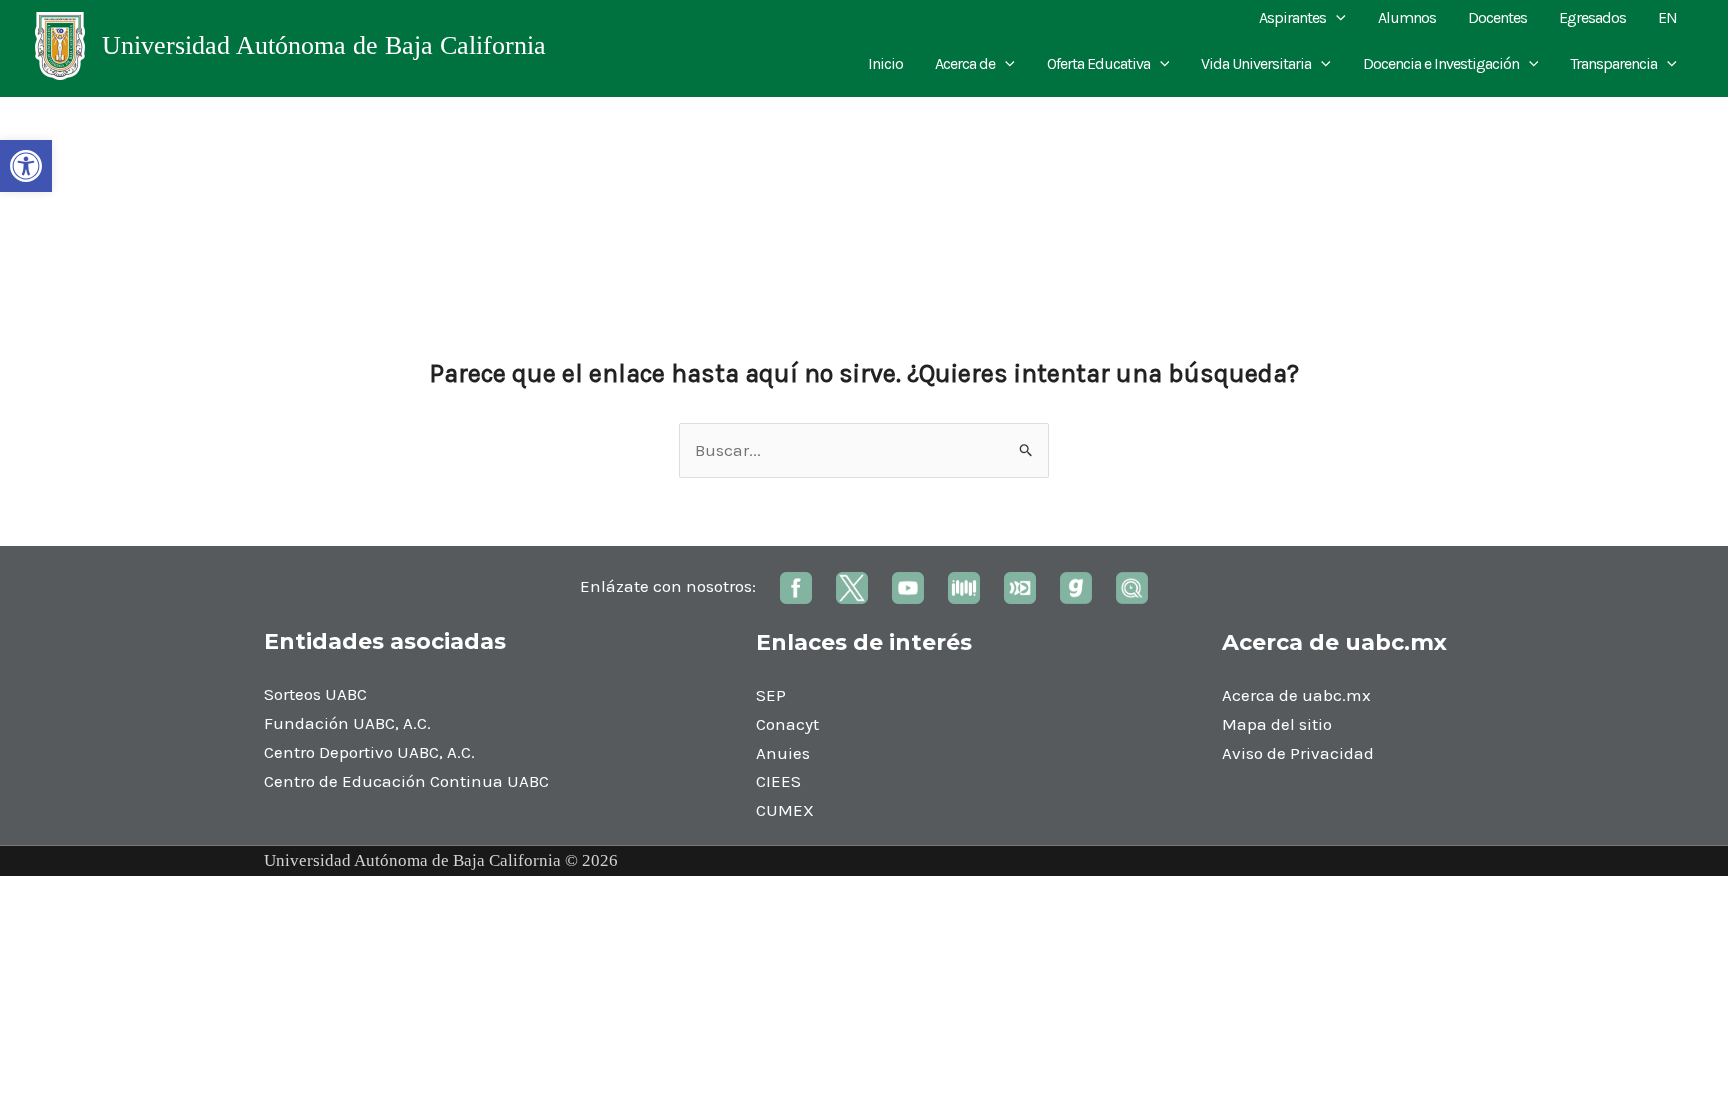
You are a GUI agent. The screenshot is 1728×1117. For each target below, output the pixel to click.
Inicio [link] (885, 63)
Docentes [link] (1497, 17)
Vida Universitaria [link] (1256, 63)
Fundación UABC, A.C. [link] (347, 723)
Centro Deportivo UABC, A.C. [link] (369, 752)
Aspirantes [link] (1292, 17)
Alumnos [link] (1407, 17)
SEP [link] (771, 695)
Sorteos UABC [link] (315, 694)
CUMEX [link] (785, 810)
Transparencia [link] (1613, 63)
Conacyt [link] (787, 724)
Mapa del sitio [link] (1277, 724)
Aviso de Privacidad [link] (1298, 753)
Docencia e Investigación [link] (1441, 63)
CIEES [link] (778, 781)
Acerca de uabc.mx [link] (1296, 695)
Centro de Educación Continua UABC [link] (406, 781)
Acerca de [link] (965, 63)
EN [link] (1667, 17)
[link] (26, 166)
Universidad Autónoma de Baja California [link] (324, 45)
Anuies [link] (783, 753)
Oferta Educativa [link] (1098, 63)
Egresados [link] (1592, 17)
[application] (1336, 18)
